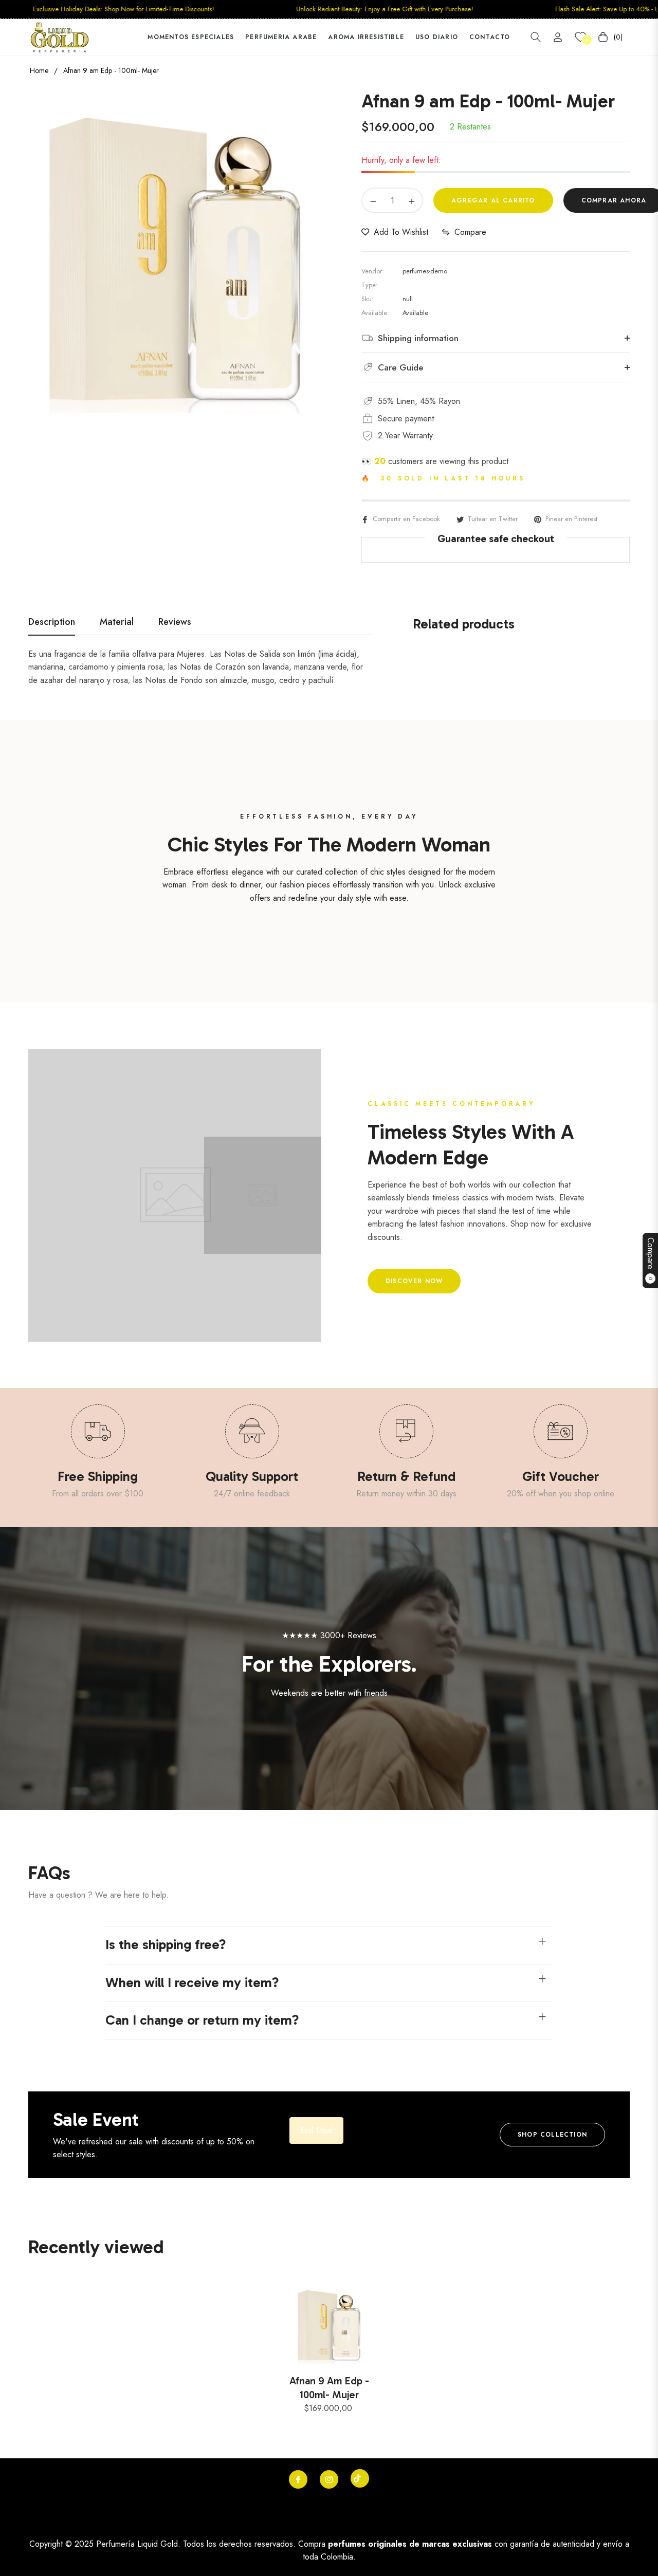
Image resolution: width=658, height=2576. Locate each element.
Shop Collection (552, 2135)
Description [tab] (52, 622)
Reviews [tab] (175, 622)
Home (39, 70)
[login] (558, 37)
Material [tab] (117, 622)
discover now (414, 1281)
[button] (536, 37)
